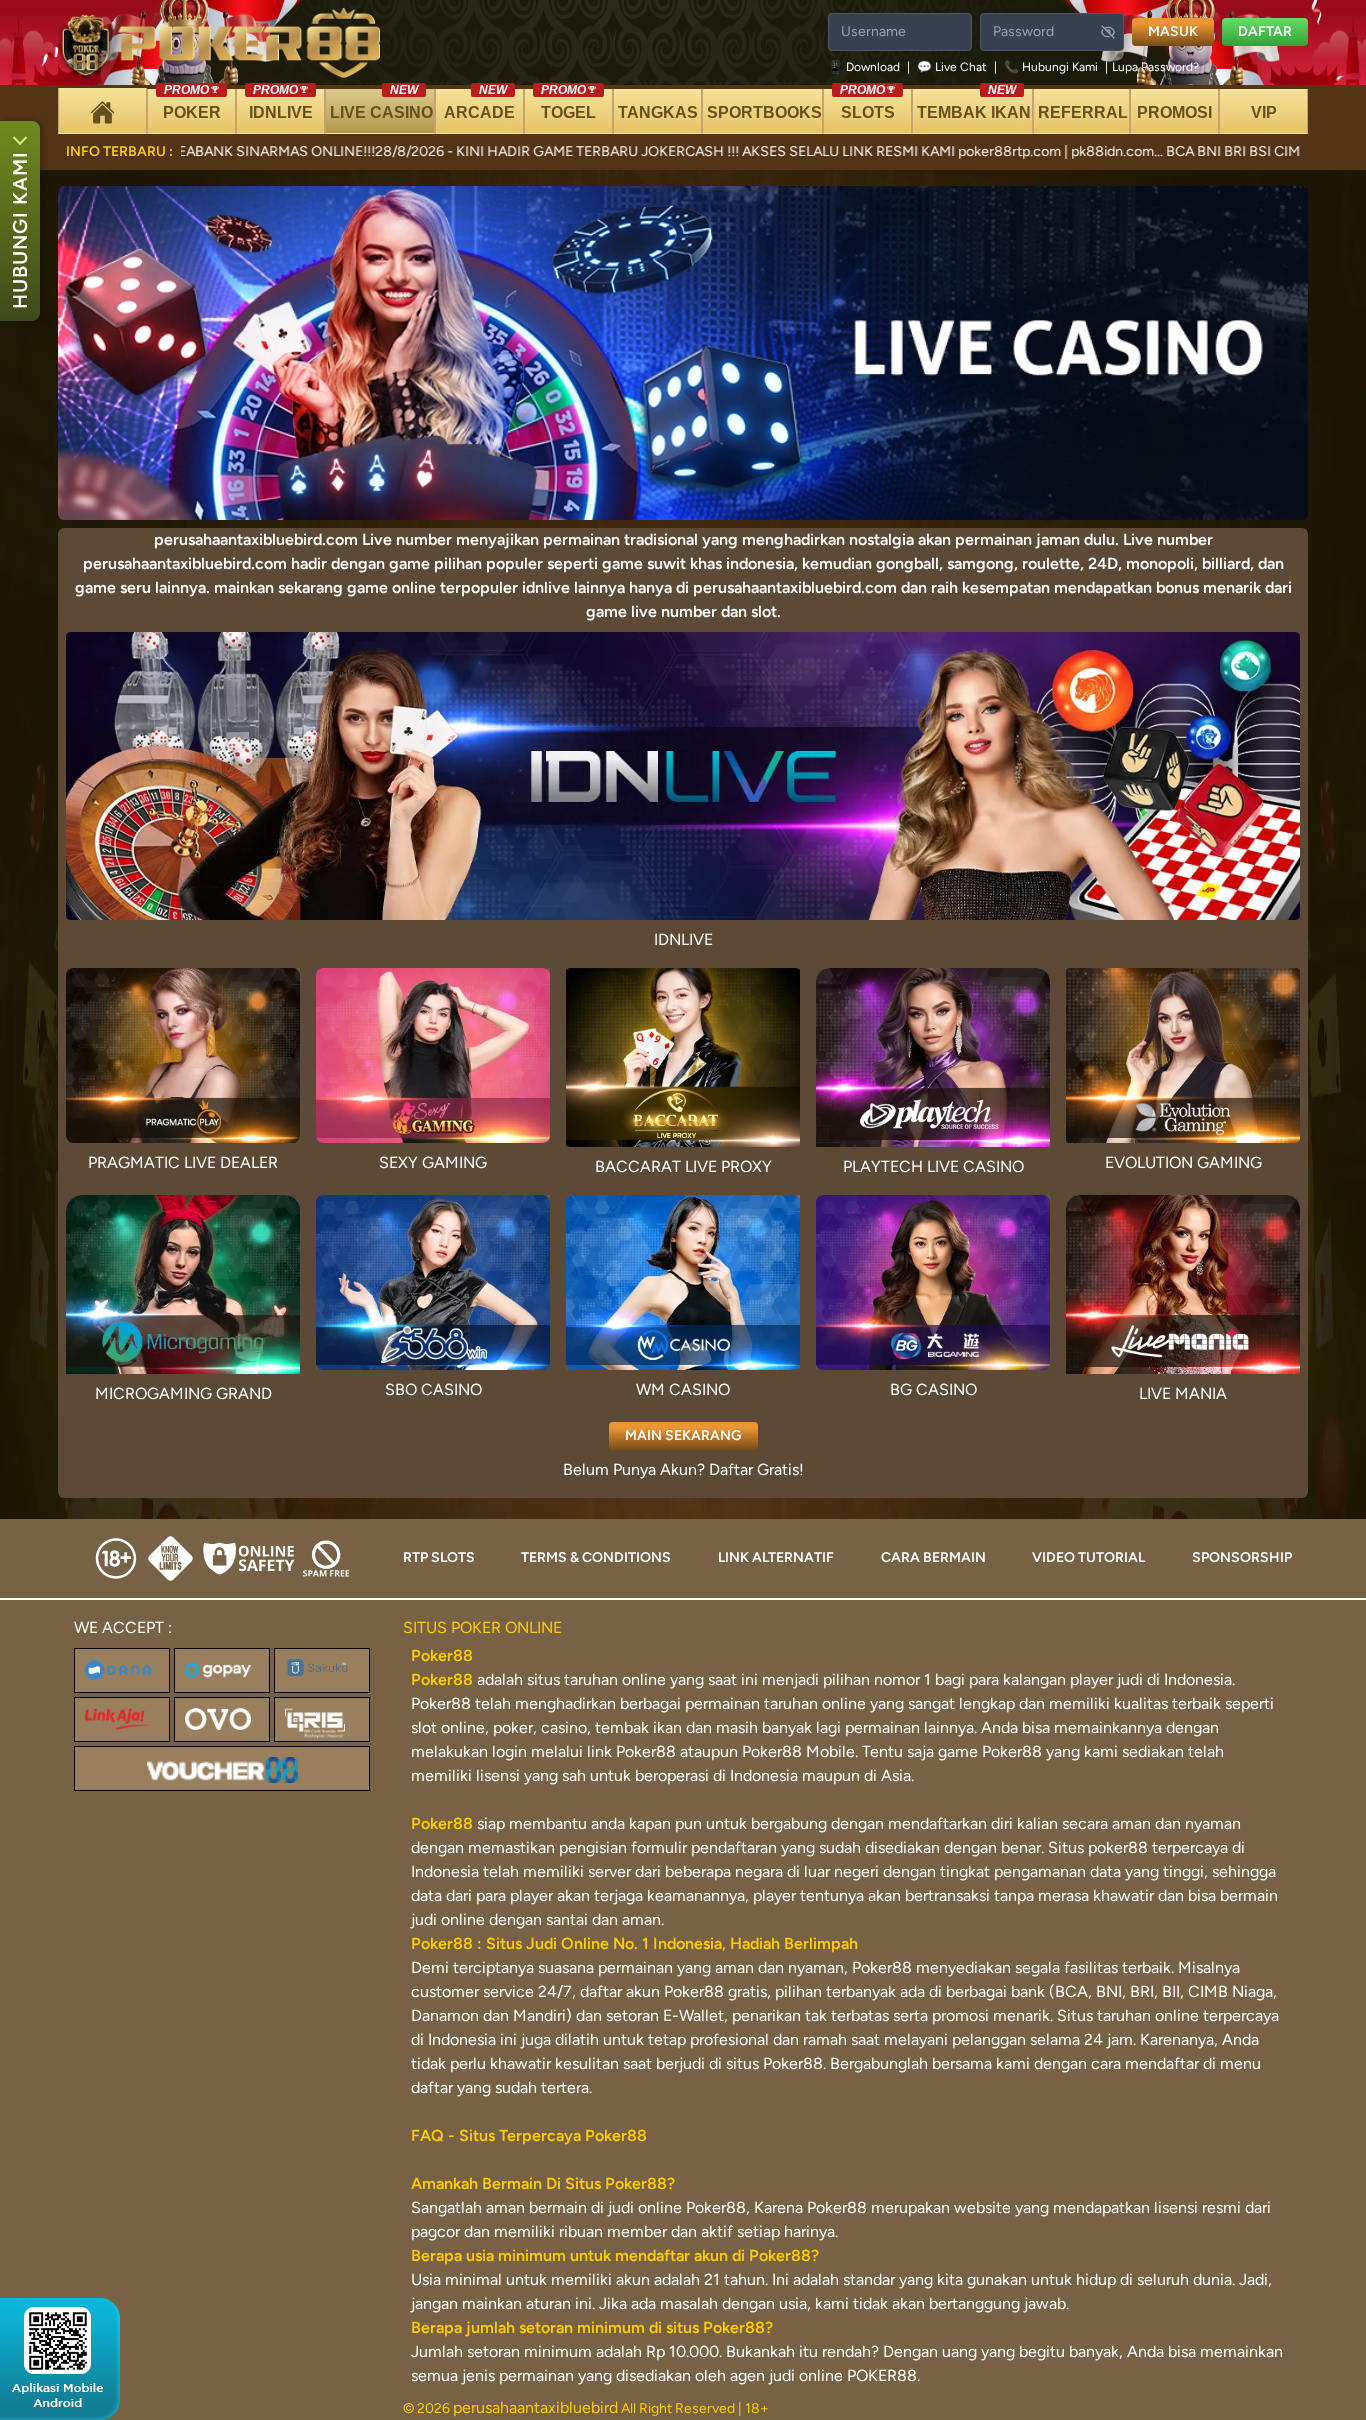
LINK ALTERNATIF (776, 1557)
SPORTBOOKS (764, 112)
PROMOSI (1174, 112)
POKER (192, 105)
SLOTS (867, 105)
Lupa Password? (1155, 67)
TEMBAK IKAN (974, 105)
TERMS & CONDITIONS (596, 1557)
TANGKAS (658, 112)
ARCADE (479, 105)
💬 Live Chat (952, 67)
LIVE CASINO (381, 105)
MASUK (1173, 31)
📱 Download (865, 67)
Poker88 (442, 1679)
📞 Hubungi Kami (1051, 67)
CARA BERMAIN (933, 1557)
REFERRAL (1083, 112)
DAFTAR (1265, 31)
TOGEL (568, 105)
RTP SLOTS (439, 1557)
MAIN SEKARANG (683, 1435)
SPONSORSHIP (1242, 1557)
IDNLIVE (281, 105)
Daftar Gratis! (756, 1469)
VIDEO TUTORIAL (1088, 1557)
